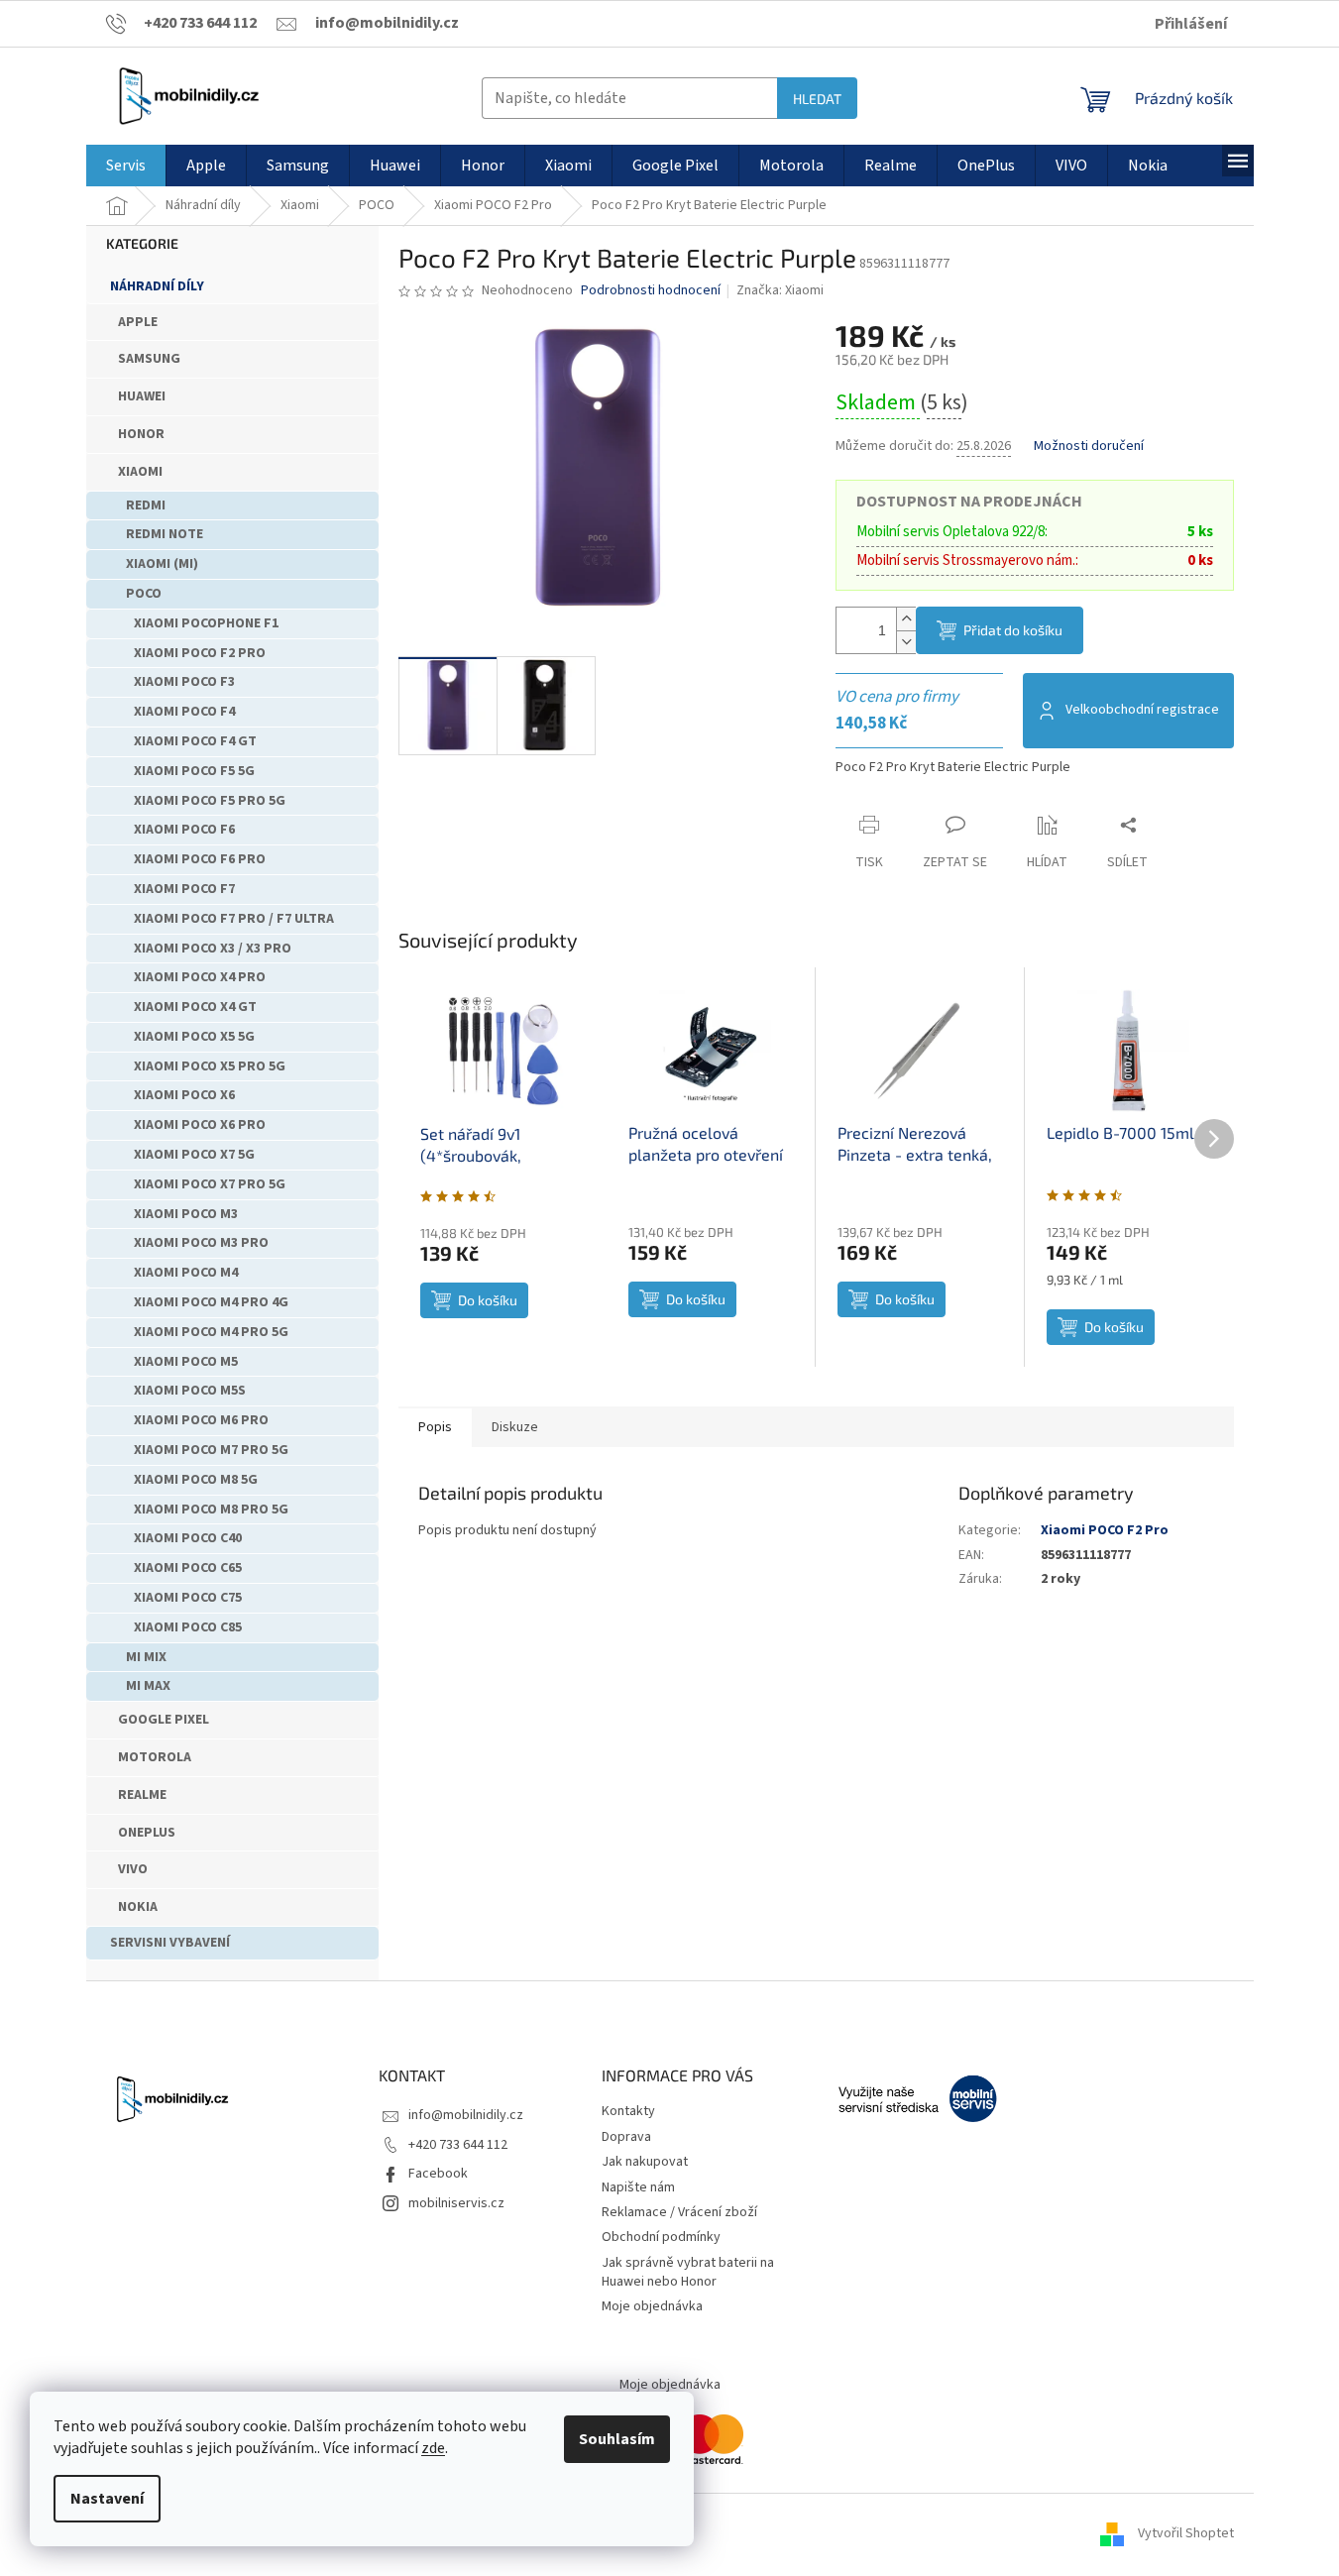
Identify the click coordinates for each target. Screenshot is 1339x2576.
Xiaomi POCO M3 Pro (201, 1243)
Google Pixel (164, 1720)
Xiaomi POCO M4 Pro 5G (211, 1332)
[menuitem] (126, 166)
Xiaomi (140, 472)
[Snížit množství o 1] (906, 642)
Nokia (138, 1907)
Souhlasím (617, 2439)
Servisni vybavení (170, 1943)
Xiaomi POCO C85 (188, 1627)
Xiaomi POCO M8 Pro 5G (211, 1510)
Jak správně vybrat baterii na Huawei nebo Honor (688, 2272)
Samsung (149, 359)
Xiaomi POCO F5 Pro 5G (210, 801)
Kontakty (628, 2111)
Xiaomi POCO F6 (184, 830)
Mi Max (148, 1686)
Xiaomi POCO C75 (188, 1598)
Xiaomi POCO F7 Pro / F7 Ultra (234, 919)
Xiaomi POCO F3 (184, 682)
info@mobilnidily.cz (466, 2115)
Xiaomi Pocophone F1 (206, 623)
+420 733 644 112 (458, 2145)
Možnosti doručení (1089, 447)
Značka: (780, 290)
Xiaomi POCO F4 (184, 712)
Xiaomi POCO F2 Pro (200, 653)
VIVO (133, 1869)
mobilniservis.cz (456, 2203)
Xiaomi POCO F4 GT (195, 741)
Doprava (626, 2137)
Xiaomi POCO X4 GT (195, 1007)
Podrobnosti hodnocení (651, 291)
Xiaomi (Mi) (162, 564)
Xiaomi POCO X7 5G (194, 1155)
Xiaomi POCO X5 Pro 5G (210, 1066)
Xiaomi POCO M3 (186, 1214)
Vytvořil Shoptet (1186, 2533)
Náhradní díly (157, 286)
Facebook (438, 2174)
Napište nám (638, 2187)
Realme (142, 1795)
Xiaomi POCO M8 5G (196, 1480)
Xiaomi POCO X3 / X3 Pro (213, 949)
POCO (144, 594)
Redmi (146, 505)
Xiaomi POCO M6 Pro (201, 1420)
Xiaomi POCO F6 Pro (200, 859)
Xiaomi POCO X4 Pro (200, 977)
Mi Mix (146, 1657)
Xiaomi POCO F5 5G (194, 771)
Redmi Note (165, 534)
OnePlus (147, 1833)
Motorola (155, 1757)
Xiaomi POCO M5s (190, 1391)
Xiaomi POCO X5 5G (194, 1037)
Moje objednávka (652, 2306)
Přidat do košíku (1013, 630)
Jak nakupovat (645, 2162)
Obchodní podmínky (661, 2237)
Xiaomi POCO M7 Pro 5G (211, 1450)
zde (433, 2448)
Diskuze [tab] (515, 1427)
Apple (138, 322)
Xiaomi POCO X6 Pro (200, 1125)
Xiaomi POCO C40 (188, 1538)
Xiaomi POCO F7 (184, 889)
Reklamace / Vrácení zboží (679, 2212)
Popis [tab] (435, 1427)
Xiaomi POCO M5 (186, 1362)
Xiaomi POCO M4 (186, 1273)
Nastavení (107, 2499)
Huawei (142, 396)
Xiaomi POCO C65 (188, 1568)
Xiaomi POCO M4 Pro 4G (211, 1302)
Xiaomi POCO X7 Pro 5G (210, 1184)
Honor (141, 434)
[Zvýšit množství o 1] (906, 619)
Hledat (817, 99)
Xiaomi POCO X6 (184, 1095)
